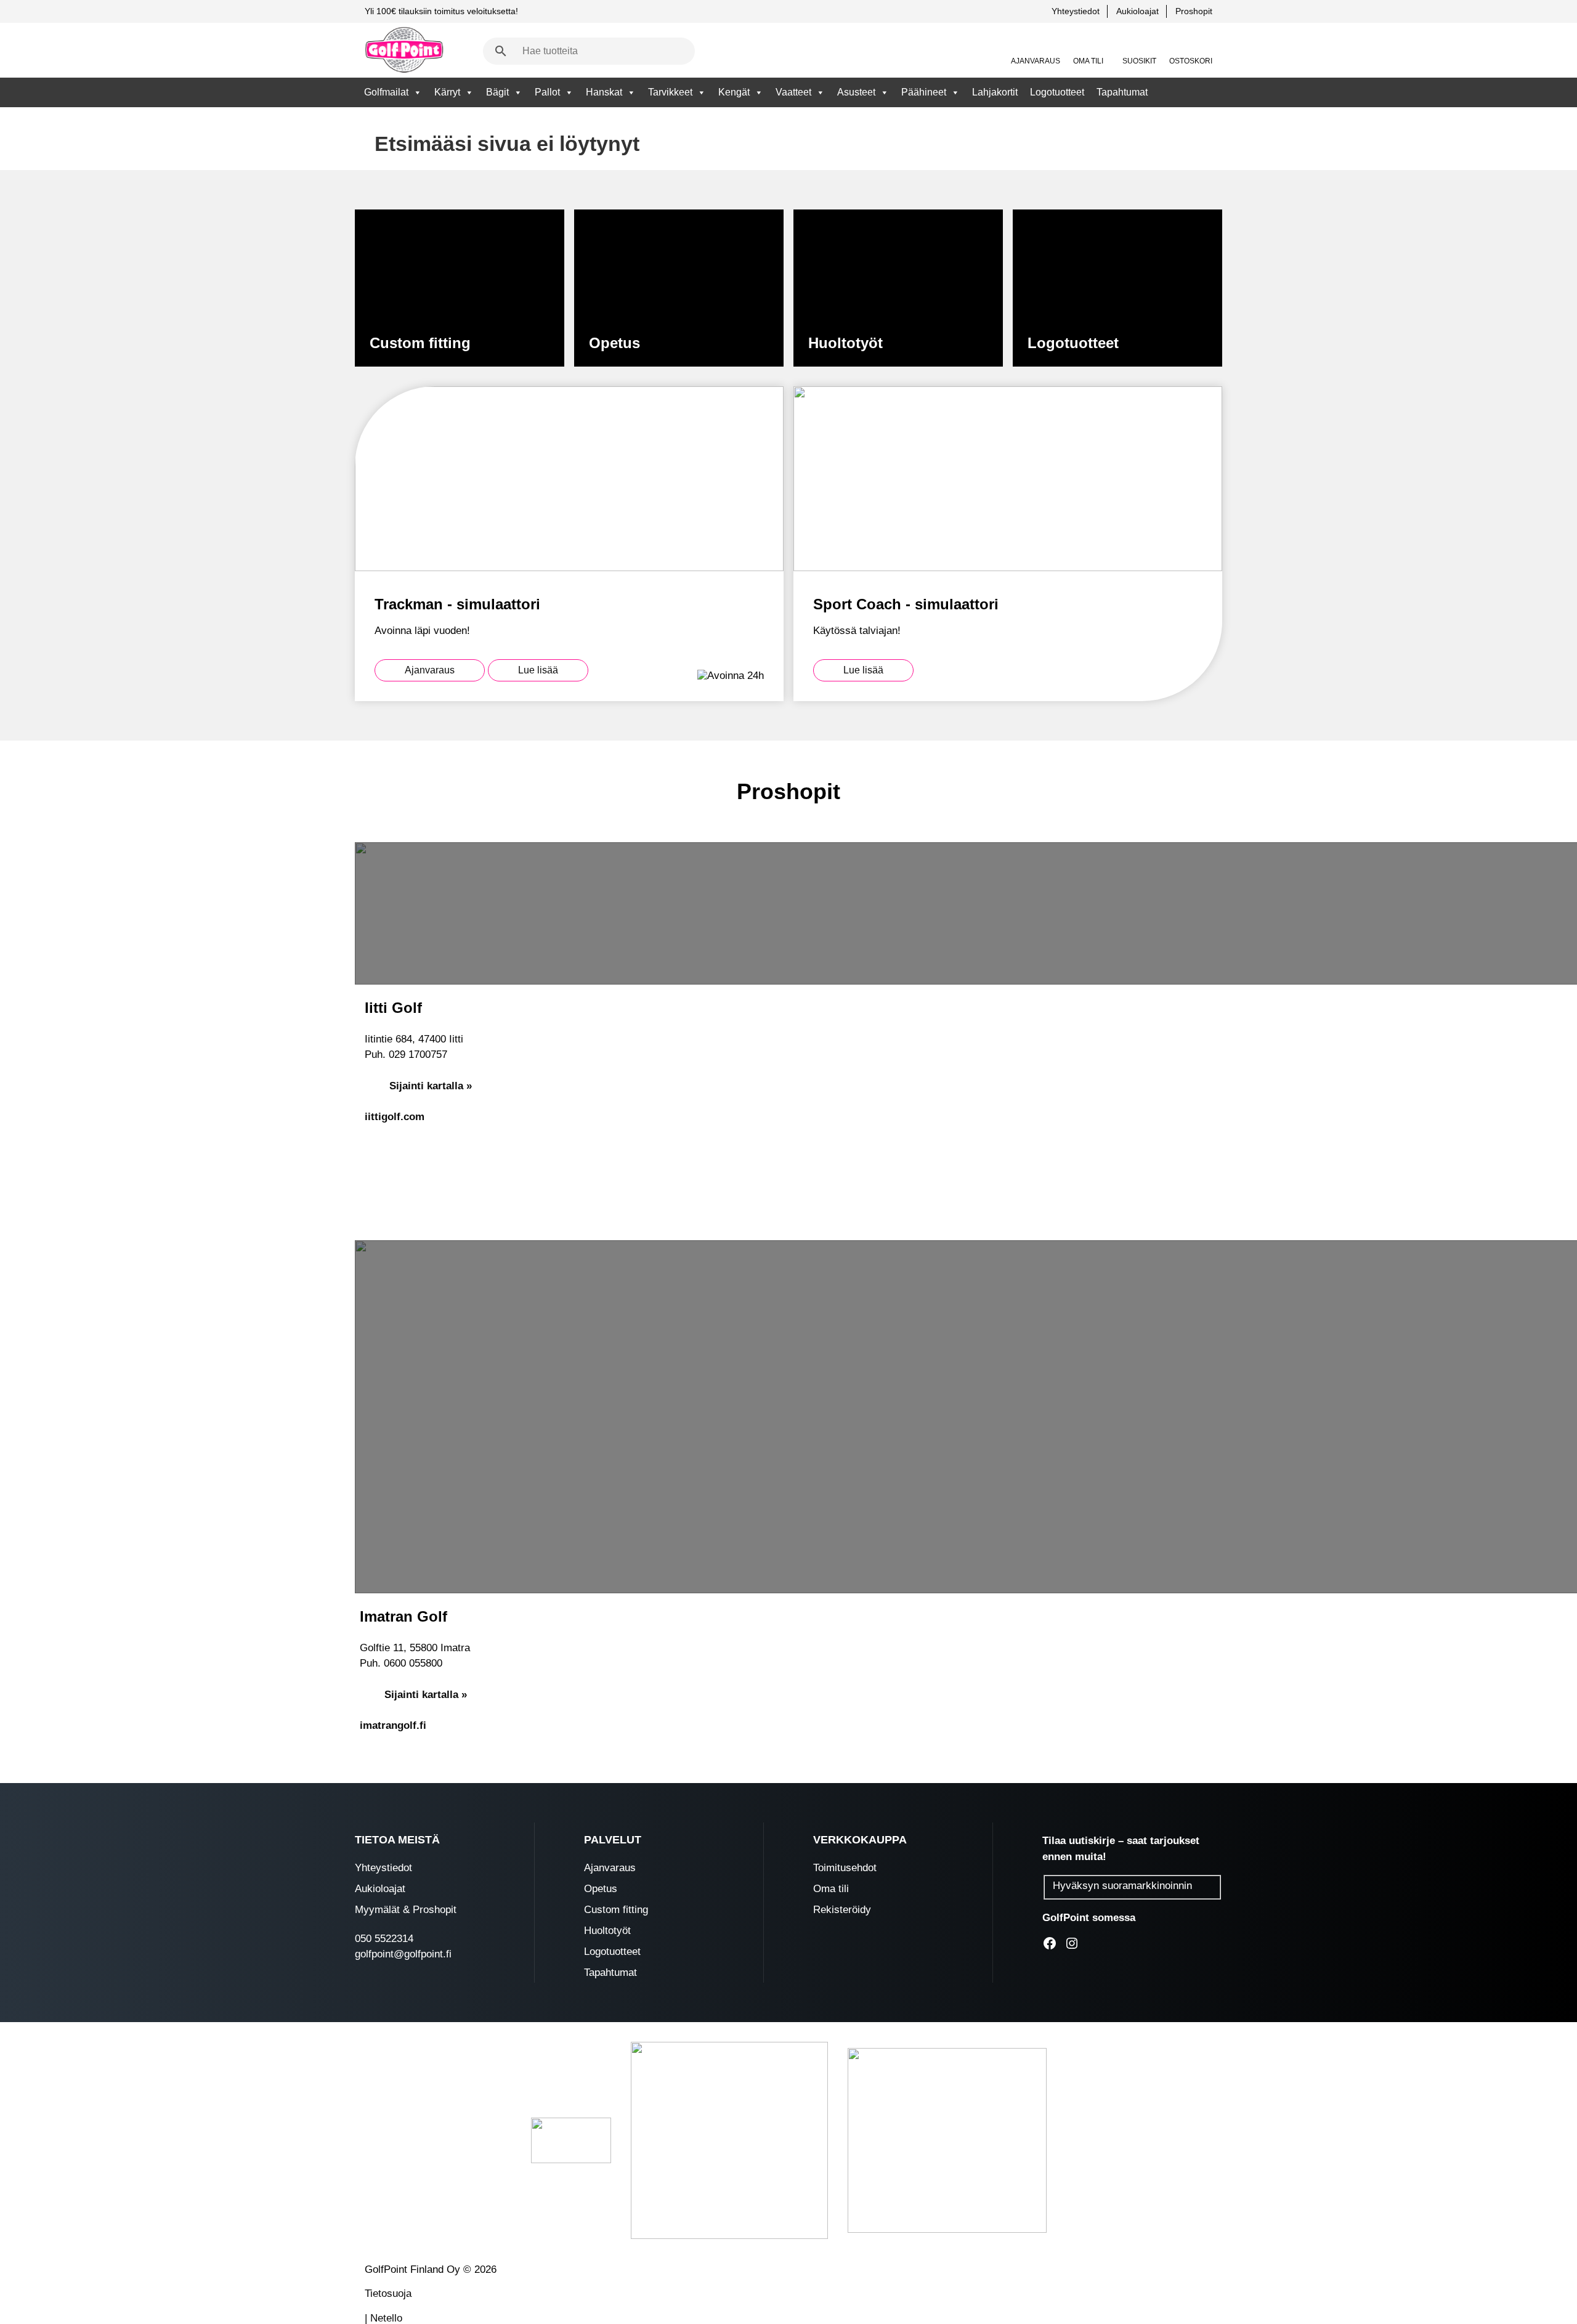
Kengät (734, 92)
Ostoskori (1191, 61)
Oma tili (1088, 61)
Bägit (497, 92)
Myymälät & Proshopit (406, 1910)
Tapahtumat (1122, 92)
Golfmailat (386, 92)
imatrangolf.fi (393, 1725)
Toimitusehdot (845, 1868)
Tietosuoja (388, 2294)
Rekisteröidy (842, 1910)
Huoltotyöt (607, 1931)
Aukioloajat (1137, 11)
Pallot (547, 92)
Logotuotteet (1057, 92)
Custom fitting (616, 1910)
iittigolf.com (395, 1117)
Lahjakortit (995, 92)
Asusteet (856, 92)
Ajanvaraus (1036, 61)
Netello (386, 2318)
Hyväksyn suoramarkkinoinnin (1122, 1886)
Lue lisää (538, 670)
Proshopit (1194, 11)
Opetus (601, 1889)
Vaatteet (793, 92)
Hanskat (604, 92)
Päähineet (924, 92)
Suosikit (1139, 61)
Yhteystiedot (1076, 11)
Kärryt (447, 92)
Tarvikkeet (670, 92)
